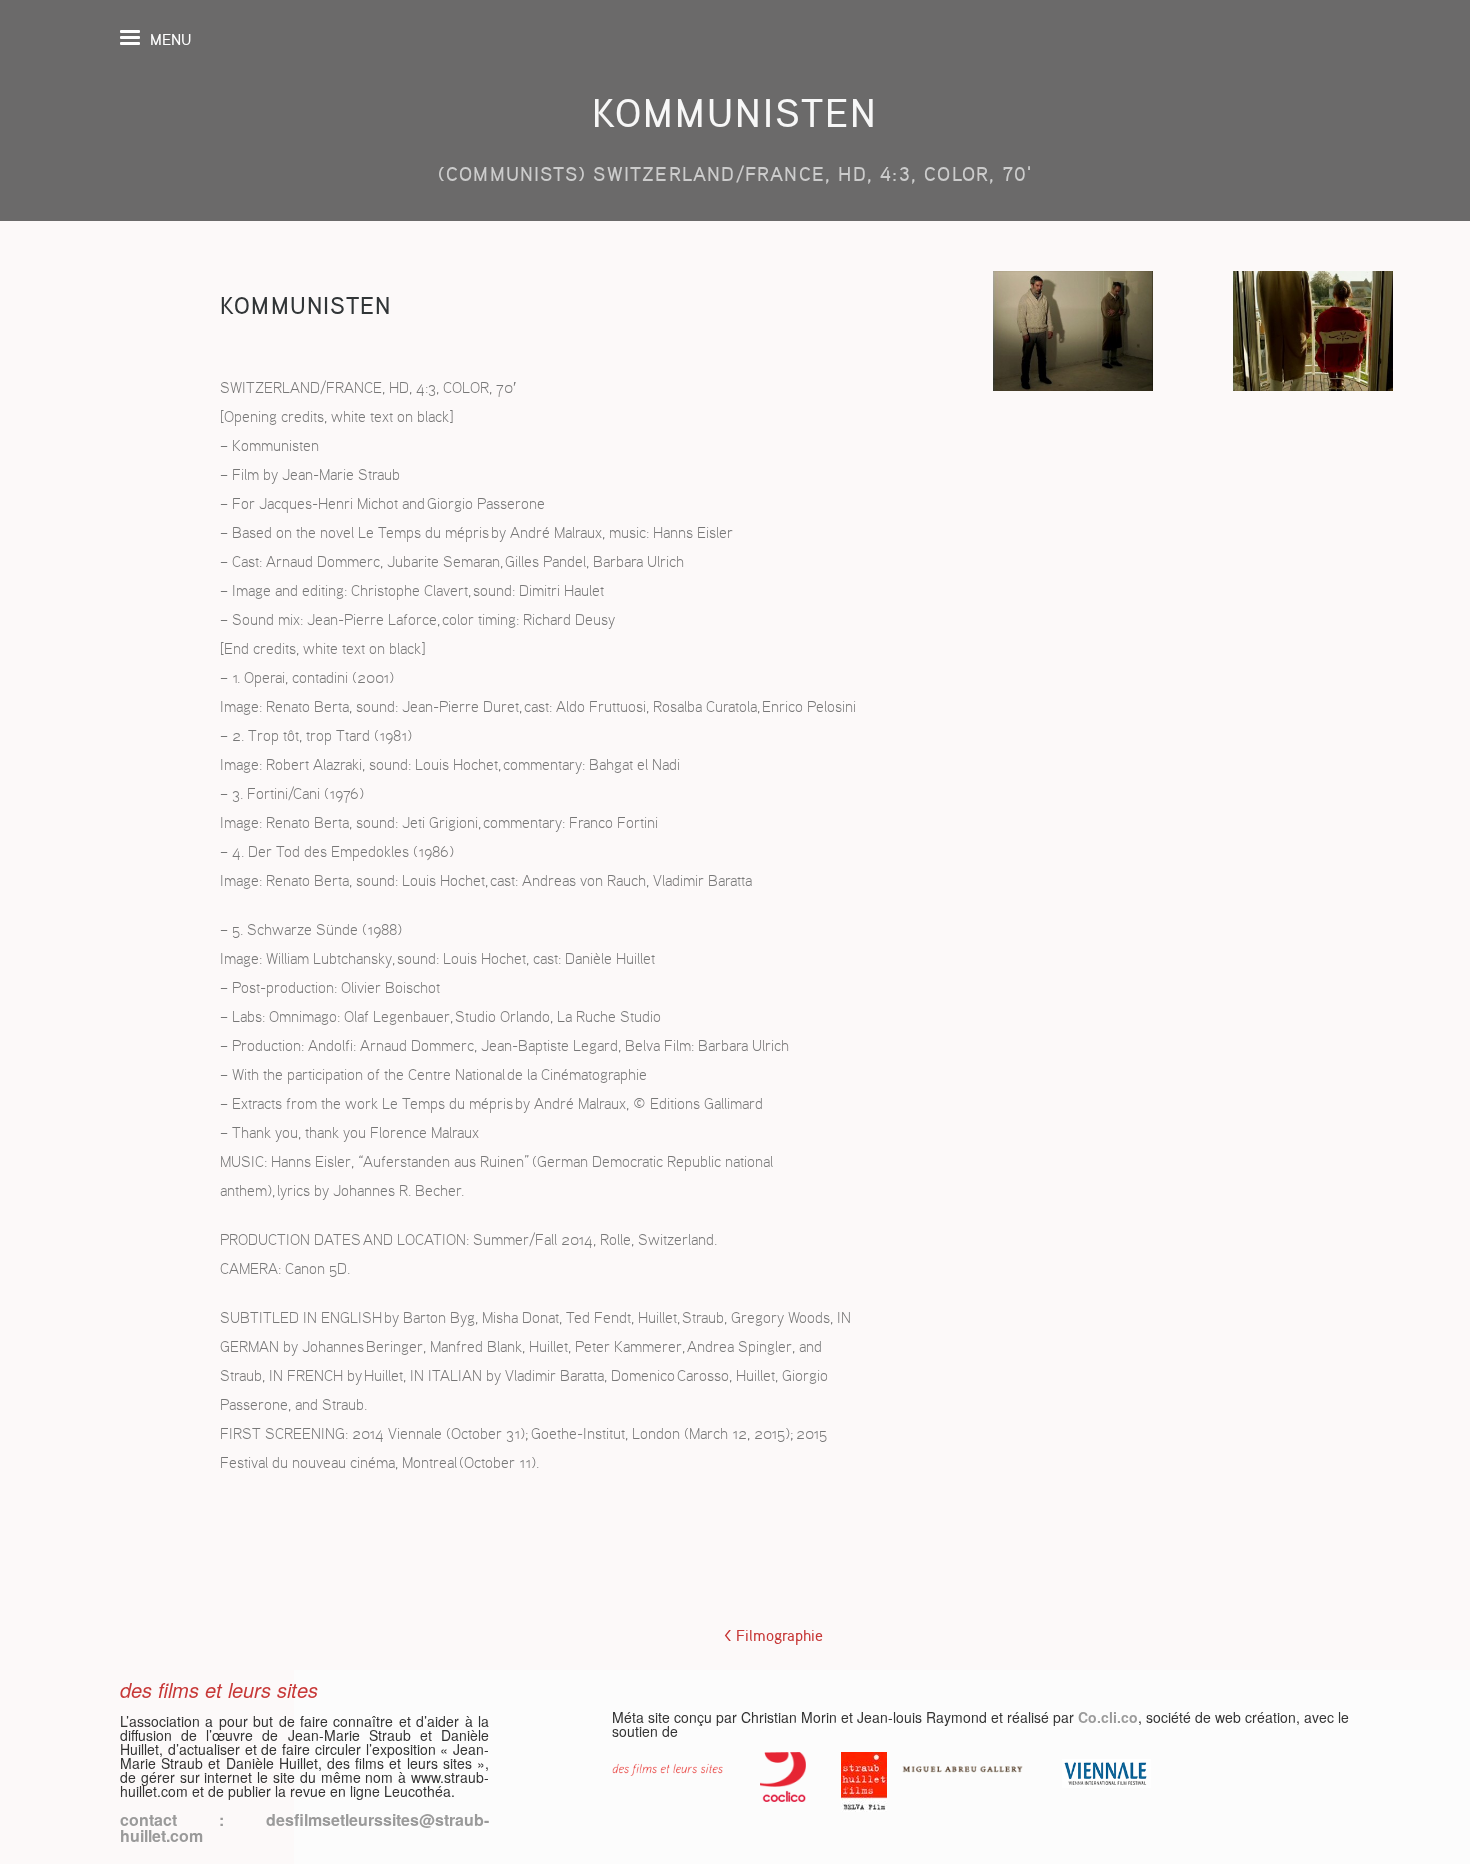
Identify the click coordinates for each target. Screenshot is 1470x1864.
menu (170, 39)
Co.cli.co (1108, 1717)
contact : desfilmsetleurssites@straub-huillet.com (304, 1827)
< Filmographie (773, 1636)
